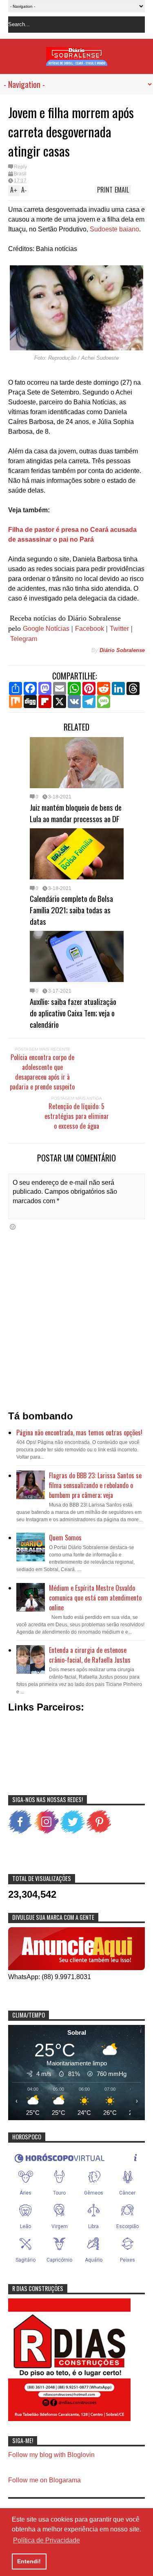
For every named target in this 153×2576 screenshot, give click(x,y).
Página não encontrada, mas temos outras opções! (79, 1433)
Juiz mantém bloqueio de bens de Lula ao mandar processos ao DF (76, 813)
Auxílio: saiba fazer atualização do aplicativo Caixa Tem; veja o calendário (73, 1013)
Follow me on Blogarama (44, 2480)
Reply (20, 167)
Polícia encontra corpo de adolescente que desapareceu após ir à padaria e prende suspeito (42, 1072)
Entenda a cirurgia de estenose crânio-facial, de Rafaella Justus (90, 1655)
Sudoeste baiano (114, 229)
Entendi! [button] (29, 2561)
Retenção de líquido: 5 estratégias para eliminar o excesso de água (77, 1116)
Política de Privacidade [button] (47, 2540)
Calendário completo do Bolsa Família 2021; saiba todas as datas (71, 910)
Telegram (24, 639)
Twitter (119, 629)
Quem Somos (65, 1538)
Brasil (20, 174)
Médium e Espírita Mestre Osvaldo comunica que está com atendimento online (95, 1598)
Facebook (90, 629)
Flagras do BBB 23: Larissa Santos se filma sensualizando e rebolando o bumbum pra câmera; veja (95, 1485)
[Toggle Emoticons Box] (13, 1227)
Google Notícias (46, 629)
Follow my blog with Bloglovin (51, 2455)
